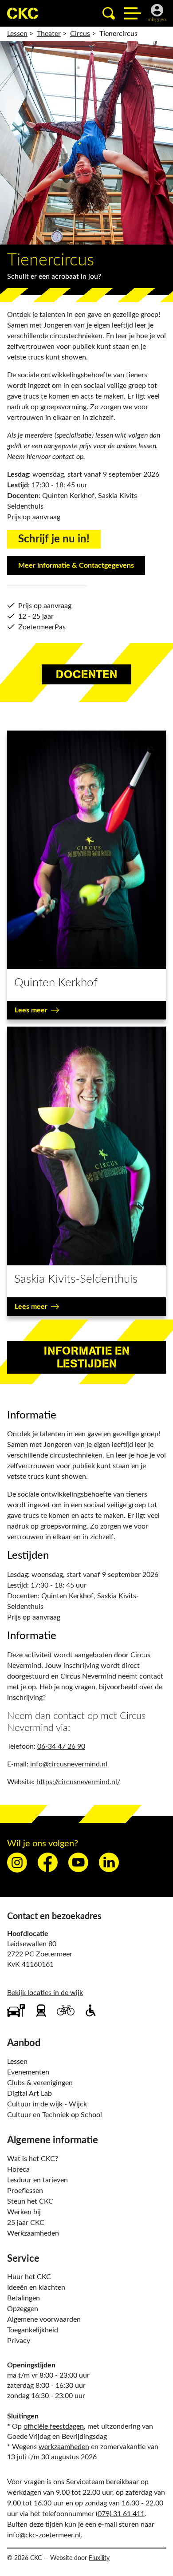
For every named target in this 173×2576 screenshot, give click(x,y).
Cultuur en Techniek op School (55, 2115)
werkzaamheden (64, 2447)
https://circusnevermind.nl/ (78, 1782)
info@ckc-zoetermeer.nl (44, 2535)
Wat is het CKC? (33, 2159)
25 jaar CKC (26, 2223)
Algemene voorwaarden (44, 2319)
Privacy (19, 2341)
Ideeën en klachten (36, 2288)
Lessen (17, 2062)
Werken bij (24, 2212)
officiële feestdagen (54, 2426)
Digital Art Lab (29, 2094)
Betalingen (24, 2298)
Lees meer (31, 1010)
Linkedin (109, 1863)
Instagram (17, 1863)
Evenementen (28, 2072)
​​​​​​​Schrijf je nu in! (54, 539)
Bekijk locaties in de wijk (45, 1993)
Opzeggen (23, 2309)
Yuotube (78, 1863)
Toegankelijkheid (33, 2330)
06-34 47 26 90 (61, 1746)
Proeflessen (25, 2191)
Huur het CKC (29, 2277)
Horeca (18, 2169)
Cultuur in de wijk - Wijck (47, 2104)
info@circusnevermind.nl (69, 1764)
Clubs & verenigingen (40, 2083)
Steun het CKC (30, 2201)
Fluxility (99, 2558)
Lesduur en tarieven (37, 2180)
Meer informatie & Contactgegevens (76, 565)
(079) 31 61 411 (120, 2514)
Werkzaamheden (33, 2233)
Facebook (48, 1863)
